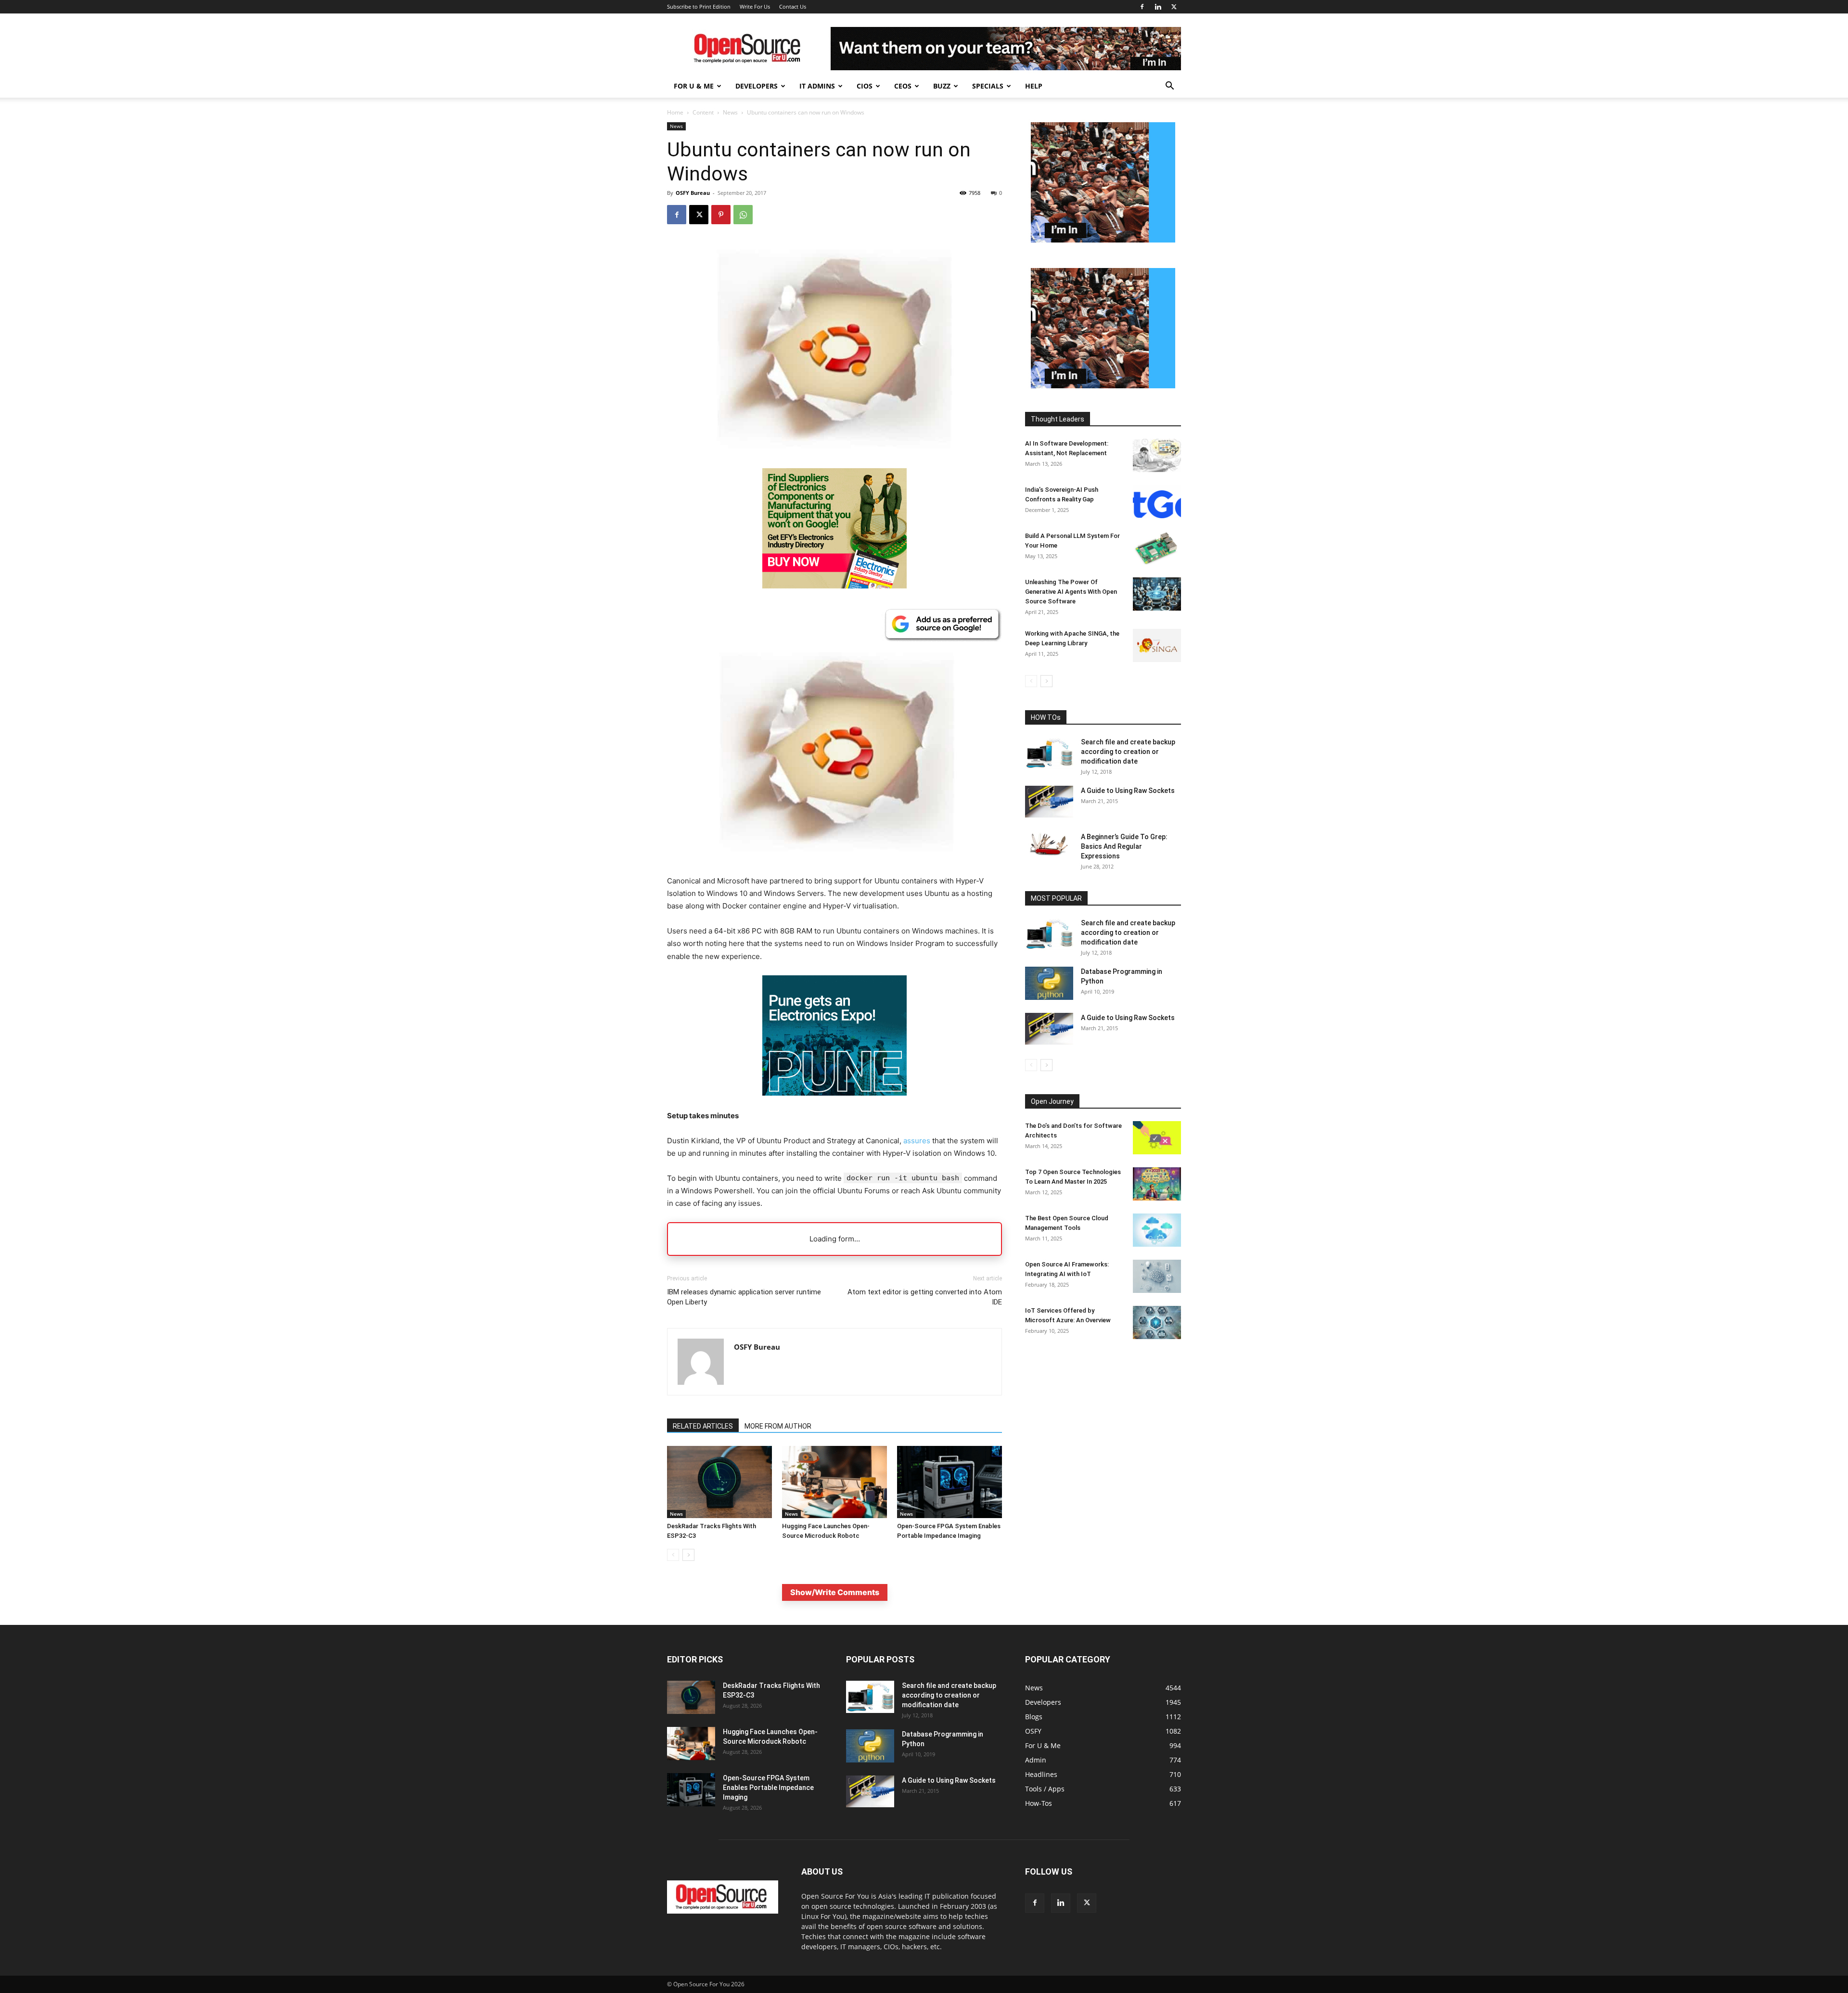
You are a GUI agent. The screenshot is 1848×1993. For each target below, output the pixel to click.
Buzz (942, 86)
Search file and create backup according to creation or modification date (1128, 752)
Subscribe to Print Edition (699, 6)
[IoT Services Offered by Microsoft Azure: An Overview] (1157, 1322)
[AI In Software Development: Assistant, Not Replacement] (1157, 455)
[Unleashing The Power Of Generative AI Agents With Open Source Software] (1157, 594)
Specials (988, 86)
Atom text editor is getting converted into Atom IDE (925, 1297)
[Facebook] (1142, 7)
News (730, 112)
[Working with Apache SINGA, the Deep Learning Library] (1157, 645)
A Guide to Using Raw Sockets (1128, 791)
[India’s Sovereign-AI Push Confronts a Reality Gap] (1157, 502)
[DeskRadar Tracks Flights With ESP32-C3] (719, 1482)
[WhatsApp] (743, 215)
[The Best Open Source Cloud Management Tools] (1157, 1230)
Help (1034, 86)
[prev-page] (673, 1555)
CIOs (865, 86)
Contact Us (793, 6)
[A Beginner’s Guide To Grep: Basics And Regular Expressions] (1049, 844)
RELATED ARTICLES (703, 1426)
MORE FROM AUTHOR (778, 1426)
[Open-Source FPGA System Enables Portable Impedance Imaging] (950, 1482)
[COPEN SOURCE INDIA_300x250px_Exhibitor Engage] (1103, 240)
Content (703, 112)
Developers (757, 86)
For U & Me (694, 86)
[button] (1169, 87)
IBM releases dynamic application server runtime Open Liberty (744, 1297)
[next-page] (688, 1555)
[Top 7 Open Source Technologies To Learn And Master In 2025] (1157, 1184)
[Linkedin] (1158, 7)
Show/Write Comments (835, 1592)
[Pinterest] (721, 215)
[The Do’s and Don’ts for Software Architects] (1157, 1138)
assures (917, 1141)
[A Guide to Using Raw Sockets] (1049, 802)
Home (675, 112)
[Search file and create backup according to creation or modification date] (1049, 753)
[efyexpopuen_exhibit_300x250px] (834, 1103)
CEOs (903, 86)
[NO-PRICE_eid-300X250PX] (834, 586)
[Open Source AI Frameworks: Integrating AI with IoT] (1157, 1276)
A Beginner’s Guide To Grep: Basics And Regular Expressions (1124, 846)
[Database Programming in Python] (1049, 983)
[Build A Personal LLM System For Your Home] (1157, 548)
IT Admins (817, 86)
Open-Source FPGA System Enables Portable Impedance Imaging (768, 1788)
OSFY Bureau (693, 193)
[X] (1174, 7)
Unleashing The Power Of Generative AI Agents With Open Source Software (1071, 592)
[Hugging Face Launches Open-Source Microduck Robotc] (834, 1482)
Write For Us (755, 6)
